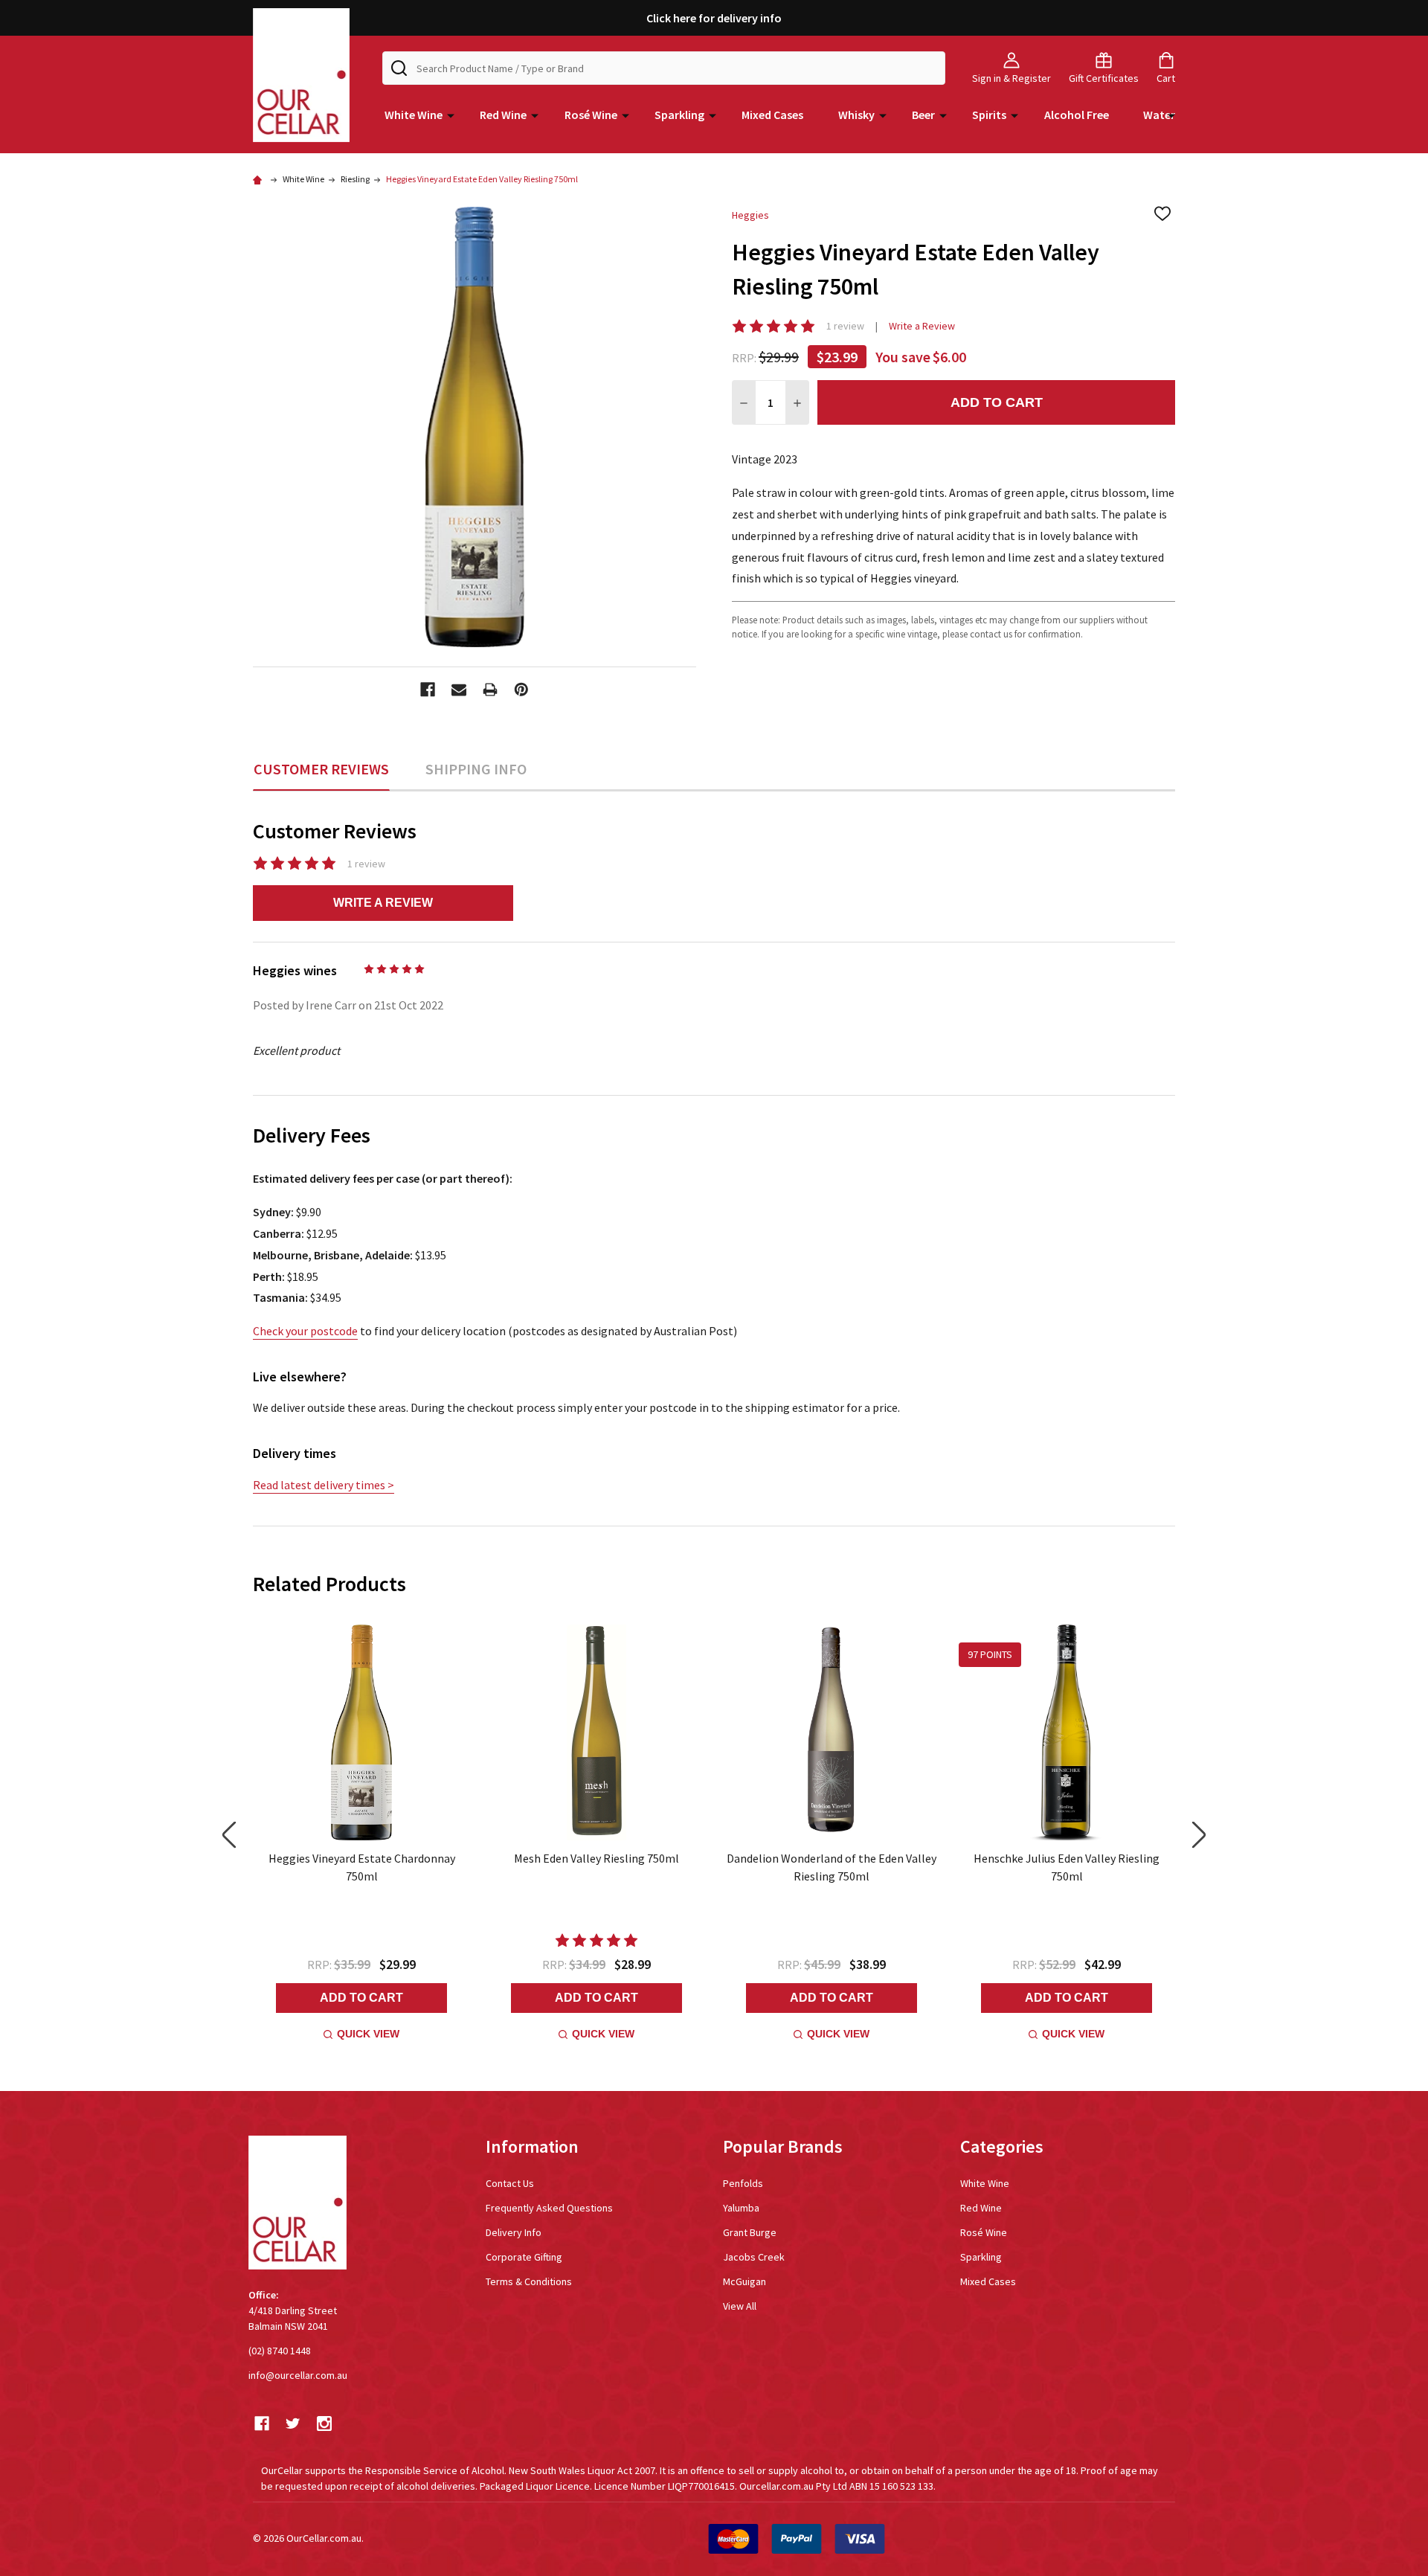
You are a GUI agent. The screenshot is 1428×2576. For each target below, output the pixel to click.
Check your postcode (305, 1331)
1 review (845, 326)
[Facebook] (428, 690)
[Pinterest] (521, 690)
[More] (451, 115)
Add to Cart (997, 402)
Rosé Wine (591, 115)
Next (1199, 1835)
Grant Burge (750, 2232)
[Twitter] (293, 2424)
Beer (923, 115)
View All (740, 2306)
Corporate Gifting (524, 2257)
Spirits (989, 115)
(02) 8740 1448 (280, 2351)
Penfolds (743, 2183)
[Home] (260, 179)
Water (1159, 115)
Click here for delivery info (714, 18)
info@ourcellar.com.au (298, 2375)
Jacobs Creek (754, 2257)
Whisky (856, 115)
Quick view (368, 2034)
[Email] (459, 690)
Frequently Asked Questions (549, 2208)
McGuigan (744, 2281)
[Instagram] (324, 2424)
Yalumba (741, 2208)
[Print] (490, 690)
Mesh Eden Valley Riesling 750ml (596, 1858)
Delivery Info (514, 2232)
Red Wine (503, 115)
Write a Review (922, 326)
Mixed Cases (772, 115)
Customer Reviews (321, 769)
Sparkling (679, 115)
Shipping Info (476, 769)
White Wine (414, 115)
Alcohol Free (1077, 115)
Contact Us (510, 2183)
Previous (229, 1835)
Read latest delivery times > (324, 1485)
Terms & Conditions (529, 2281)
